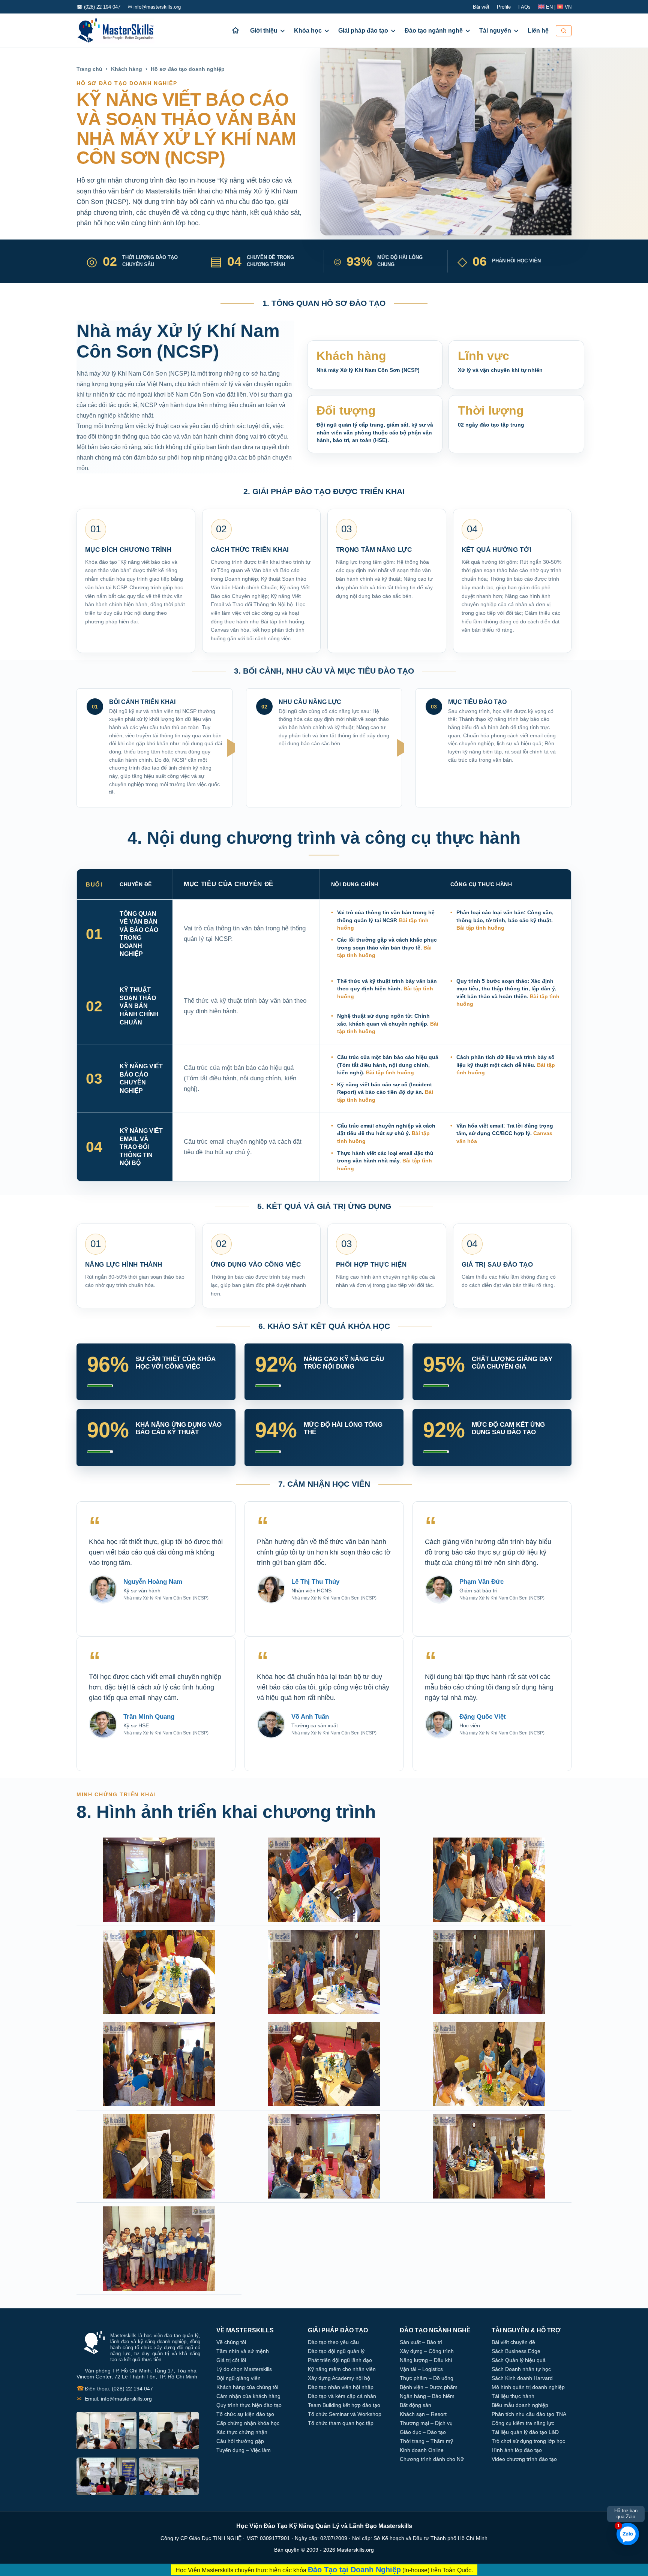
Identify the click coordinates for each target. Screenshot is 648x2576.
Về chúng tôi (231, 2342)
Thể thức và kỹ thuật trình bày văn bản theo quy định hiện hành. (387, 989)
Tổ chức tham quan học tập (341, 2423)
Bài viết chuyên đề (513, 2342)
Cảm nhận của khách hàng (248, 2396)
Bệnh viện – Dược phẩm (429, 2387)
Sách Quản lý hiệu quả (519, 2360)
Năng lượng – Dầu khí (426, 2360)
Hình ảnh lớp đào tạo (517, 2450)
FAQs (524, 7)
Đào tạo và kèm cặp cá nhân (342, 2396)
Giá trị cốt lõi (231, 2360)
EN (549, 7)
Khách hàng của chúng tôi (247, 2387)
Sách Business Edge (516, 2351)
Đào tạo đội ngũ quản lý (336, 2351)
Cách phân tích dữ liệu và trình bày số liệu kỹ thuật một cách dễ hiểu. (506, 1065)
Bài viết (481, 7)
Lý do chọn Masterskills (244, 2369)
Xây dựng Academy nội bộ (339, 2378)
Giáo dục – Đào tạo (423, 2432)
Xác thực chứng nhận (242, 2432)
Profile (504, 7)
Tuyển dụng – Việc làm (244, 2450)
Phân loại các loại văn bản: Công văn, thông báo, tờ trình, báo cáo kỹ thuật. (505, 920)
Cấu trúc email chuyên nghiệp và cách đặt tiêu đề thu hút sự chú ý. (386, 1133)
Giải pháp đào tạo (363, 31)
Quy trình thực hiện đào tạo (249, 2405)
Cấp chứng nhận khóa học (248, 2423)
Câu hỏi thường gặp (240, 2441)
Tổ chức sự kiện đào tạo (245, 2414)
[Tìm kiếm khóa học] (564, 31)
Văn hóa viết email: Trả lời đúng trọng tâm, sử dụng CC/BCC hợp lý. (505, 1133)
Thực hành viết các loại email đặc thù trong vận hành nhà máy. (385, 1161)
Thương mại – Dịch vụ (426, 2423)
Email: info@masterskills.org (114, 2399)
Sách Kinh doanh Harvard (522, 2378)
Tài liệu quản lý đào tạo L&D (525, 2432)
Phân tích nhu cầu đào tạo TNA (529, 2414)
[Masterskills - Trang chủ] (122, 31)
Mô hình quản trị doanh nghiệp (528, 2387)
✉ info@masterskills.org (154, 7)
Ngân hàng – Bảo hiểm (427, 2396)
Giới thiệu (264, 31)
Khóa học (308, 31)
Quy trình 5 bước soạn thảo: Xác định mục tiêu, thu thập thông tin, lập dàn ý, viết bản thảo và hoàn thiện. (508, 992)
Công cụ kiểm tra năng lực (523, 2423)
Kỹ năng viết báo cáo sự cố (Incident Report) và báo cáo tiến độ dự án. (385, 1092)
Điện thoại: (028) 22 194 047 (115, 2388)
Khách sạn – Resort (423, 2414)
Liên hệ (538, 31)
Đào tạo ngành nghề (434, 31)
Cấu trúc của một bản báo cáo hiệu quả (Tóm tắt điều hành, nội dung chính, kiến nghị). (388, 1065)
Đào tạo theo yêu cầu (333, 2342)
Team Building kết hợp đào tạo (344, 2405)
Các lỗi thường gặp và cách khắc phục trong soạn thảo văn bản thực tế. (387, 947)
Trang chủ (89, 69)
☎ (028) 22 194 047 (98, 7)
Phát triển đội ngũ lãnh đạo (340, 2360)
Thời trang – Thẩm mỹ (426, 2441)
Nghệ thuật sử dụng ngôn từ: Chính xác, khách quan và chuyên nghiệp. (388, 1024)
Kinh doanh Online (422, 2450)
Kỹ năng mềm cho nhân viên (342, 2369)
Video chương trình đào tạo (524, 2459)
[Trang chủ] (235, 31)
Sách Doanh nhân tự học (521, 2369)
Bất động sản (415, 2405)
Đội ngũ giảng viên (238, 2378)
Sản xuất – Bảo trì (421, 2342)
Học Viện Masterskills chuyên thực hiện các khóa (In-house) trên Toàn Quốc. (324, 2570)
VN (567, 7)
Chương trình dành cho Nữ (432, 2459)
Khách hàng (127, 69)
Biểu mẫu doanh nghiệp (520, 2405)
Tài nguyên (495, 31)
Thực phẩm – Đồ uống (427, 2378)
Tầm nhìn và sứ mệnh (243, 2351)
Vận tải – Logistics (421, 2369)
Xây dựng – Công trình (427, 2351)
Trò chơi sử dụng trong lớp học (528, 2441)
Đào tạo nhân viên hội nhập (341, 2387)
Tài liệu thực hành (513, 2396)
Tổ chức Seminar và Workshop (345, 2414)
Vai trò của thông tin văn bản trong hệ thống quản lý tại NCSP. (386, 920)
